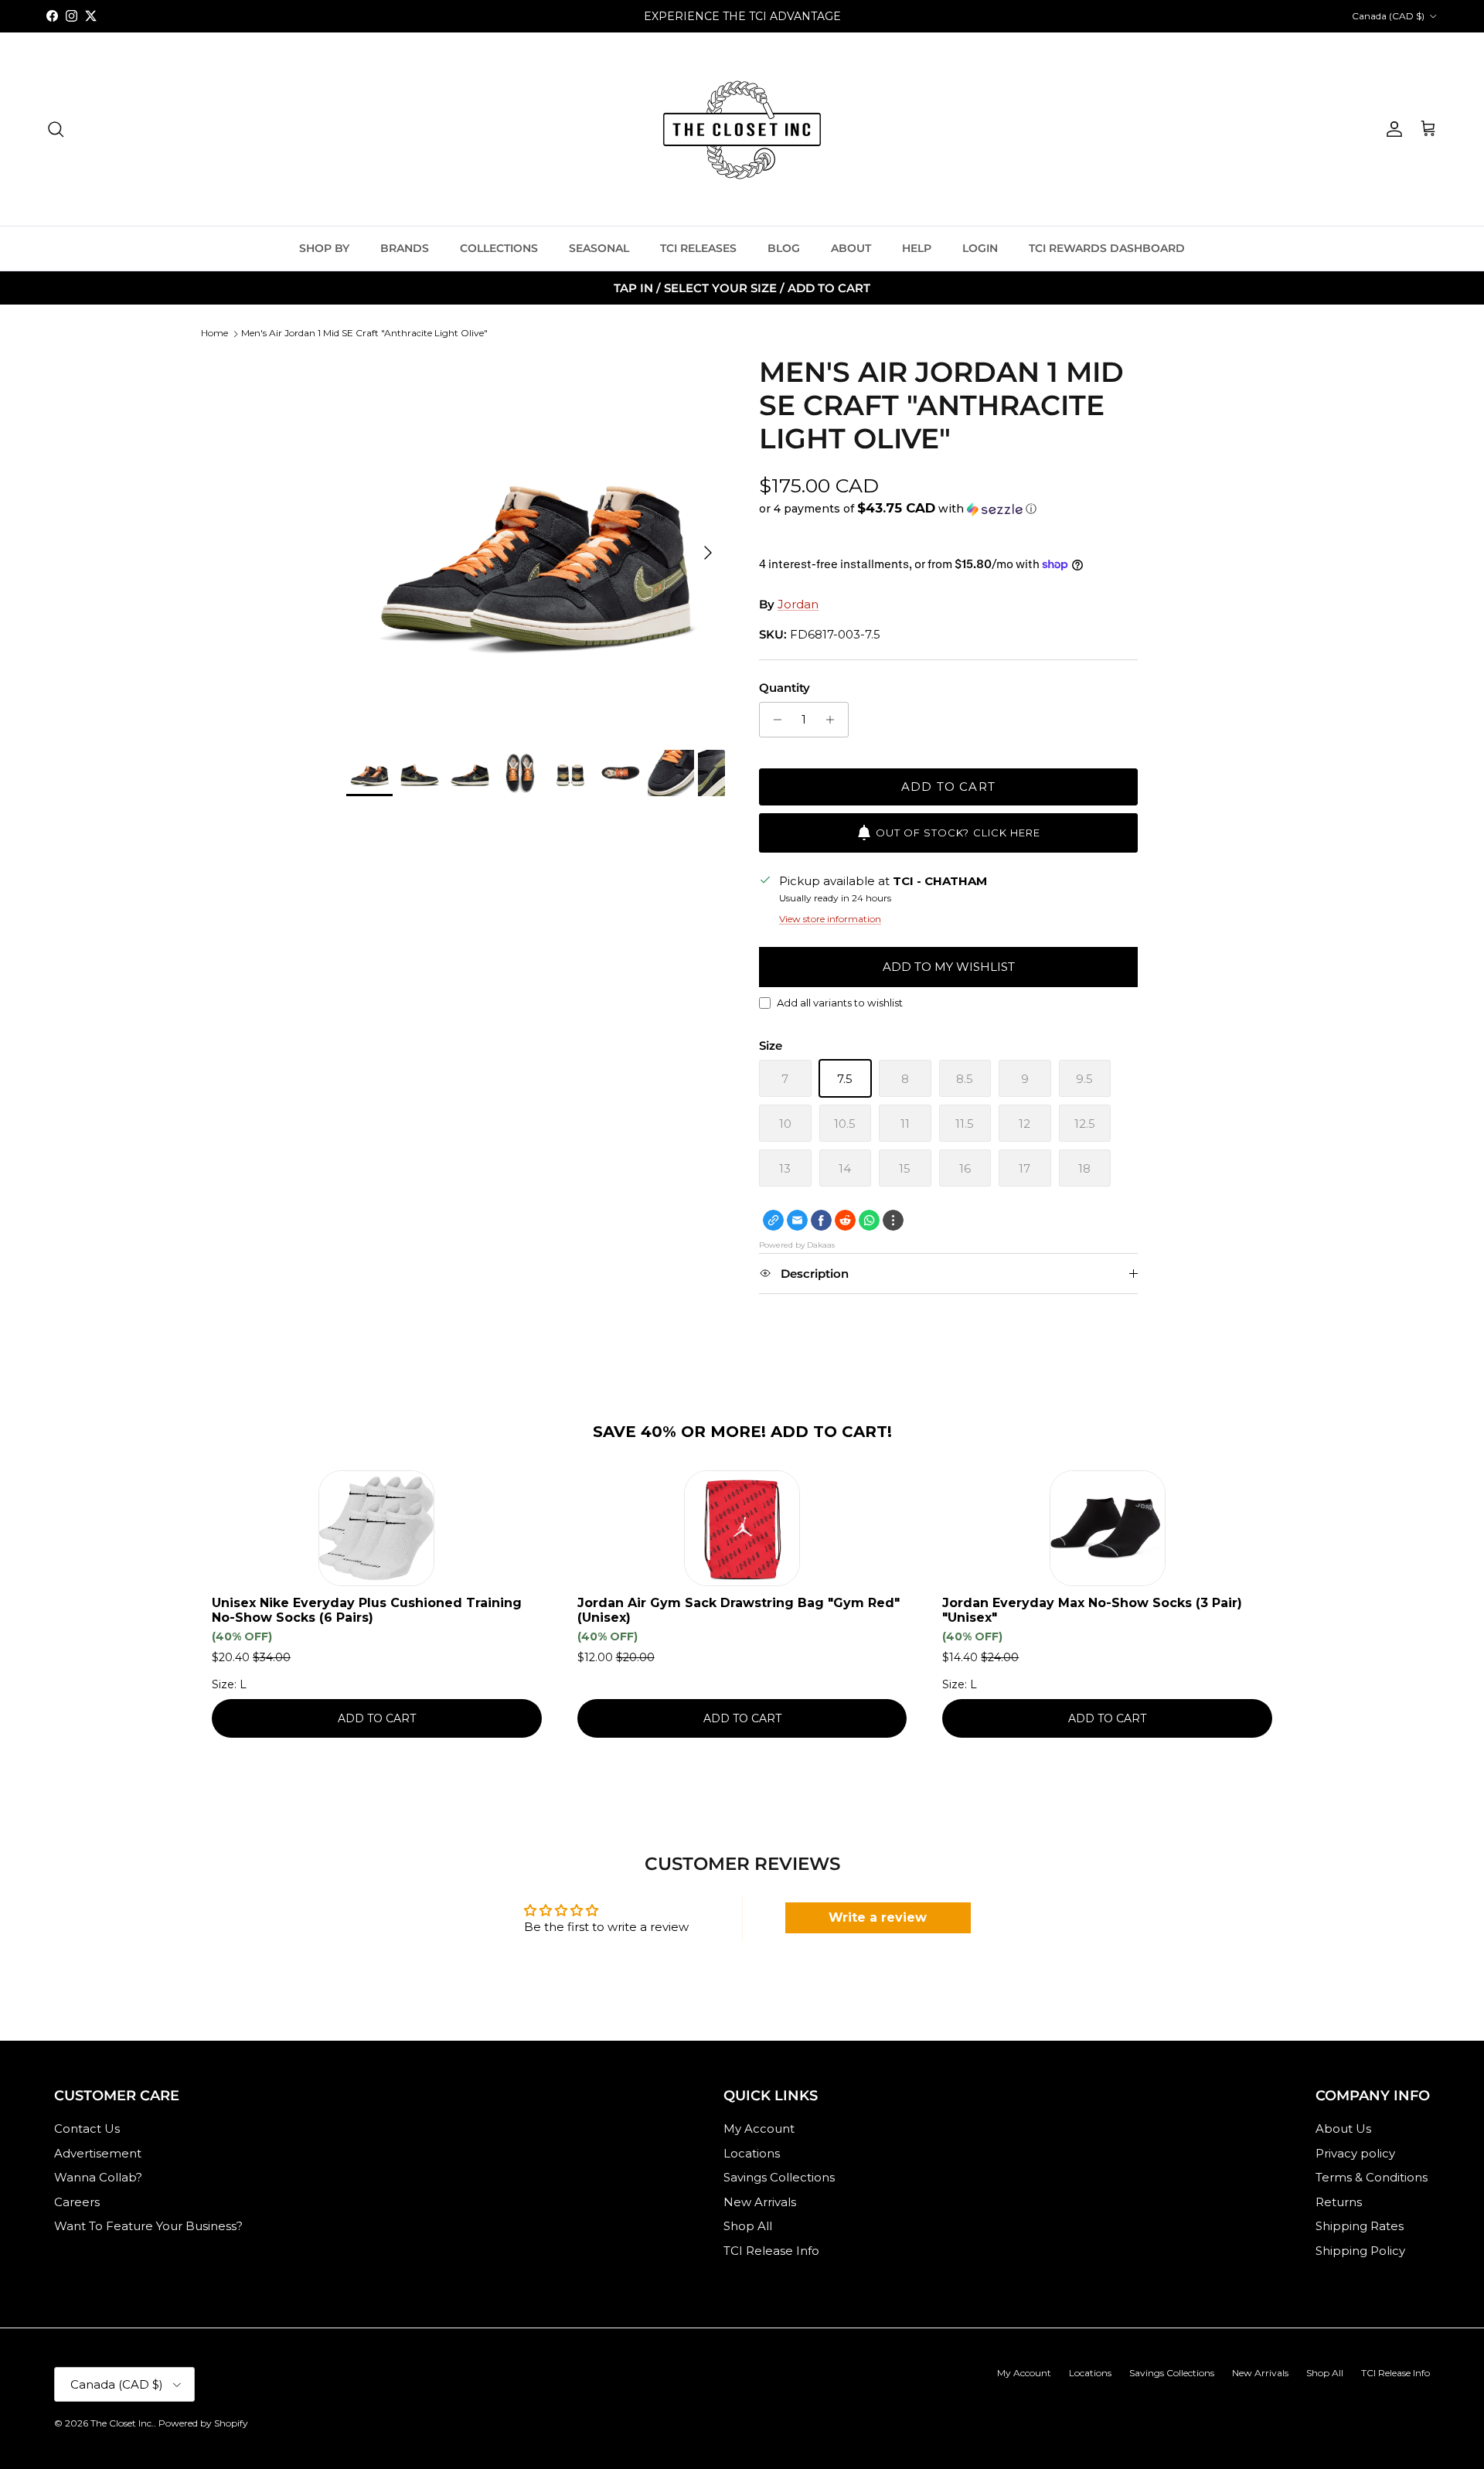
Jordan (798, 604)
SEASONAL (599, 248)
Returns (1339, 2202)
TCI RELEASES (698, 248)
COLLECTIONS (499, 248)
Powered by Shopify (203, 2423)
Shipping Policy (1360, 2251)
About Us (1343, 2128)
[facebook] (821, 1220)
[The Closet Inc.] (742, 129)
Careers (77, 2202)
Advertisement (98, 2153)
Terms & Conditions (1372, 2177)
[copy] (773, 1220)
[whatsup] (869, 1220)
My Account (759, 2128)
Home (214, 333)
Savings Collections (779, 2177)
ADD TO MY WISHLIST (949, 967)
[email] (797, 1220)
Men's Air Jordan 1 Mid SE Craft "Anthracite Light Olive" (364, 333)
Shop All (748, 2226)
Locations (752, 2153)
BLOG (784, 248)
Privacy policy (1355, 2153)
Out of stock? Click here (958, 833)
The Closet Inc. (122, 2423)
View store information (830, 919)
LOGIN (980, 248)
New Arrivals (760, 2202)
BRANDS (405, 248)
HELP (917, 248)
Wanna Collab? (98, 2177)
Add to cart (948, 787)
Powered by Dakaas (797, 1245)
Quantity (785, 688)
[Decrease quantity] (773, 720)
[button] (898, 509)
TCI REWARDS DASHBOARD (1107, 248)
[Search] (56, 129)
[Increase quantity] (834, 720)
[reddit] (845, 1220)
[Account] (1391, 129)
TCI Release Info (771, 2251)
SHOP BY (324, 248)
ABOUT (851, 248)
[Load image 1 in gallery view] (536, 545)
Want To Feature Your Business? (148, 2226)
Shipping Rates (1360, 2226)
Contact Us (87, 2128)
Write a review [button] (878, 1917)
